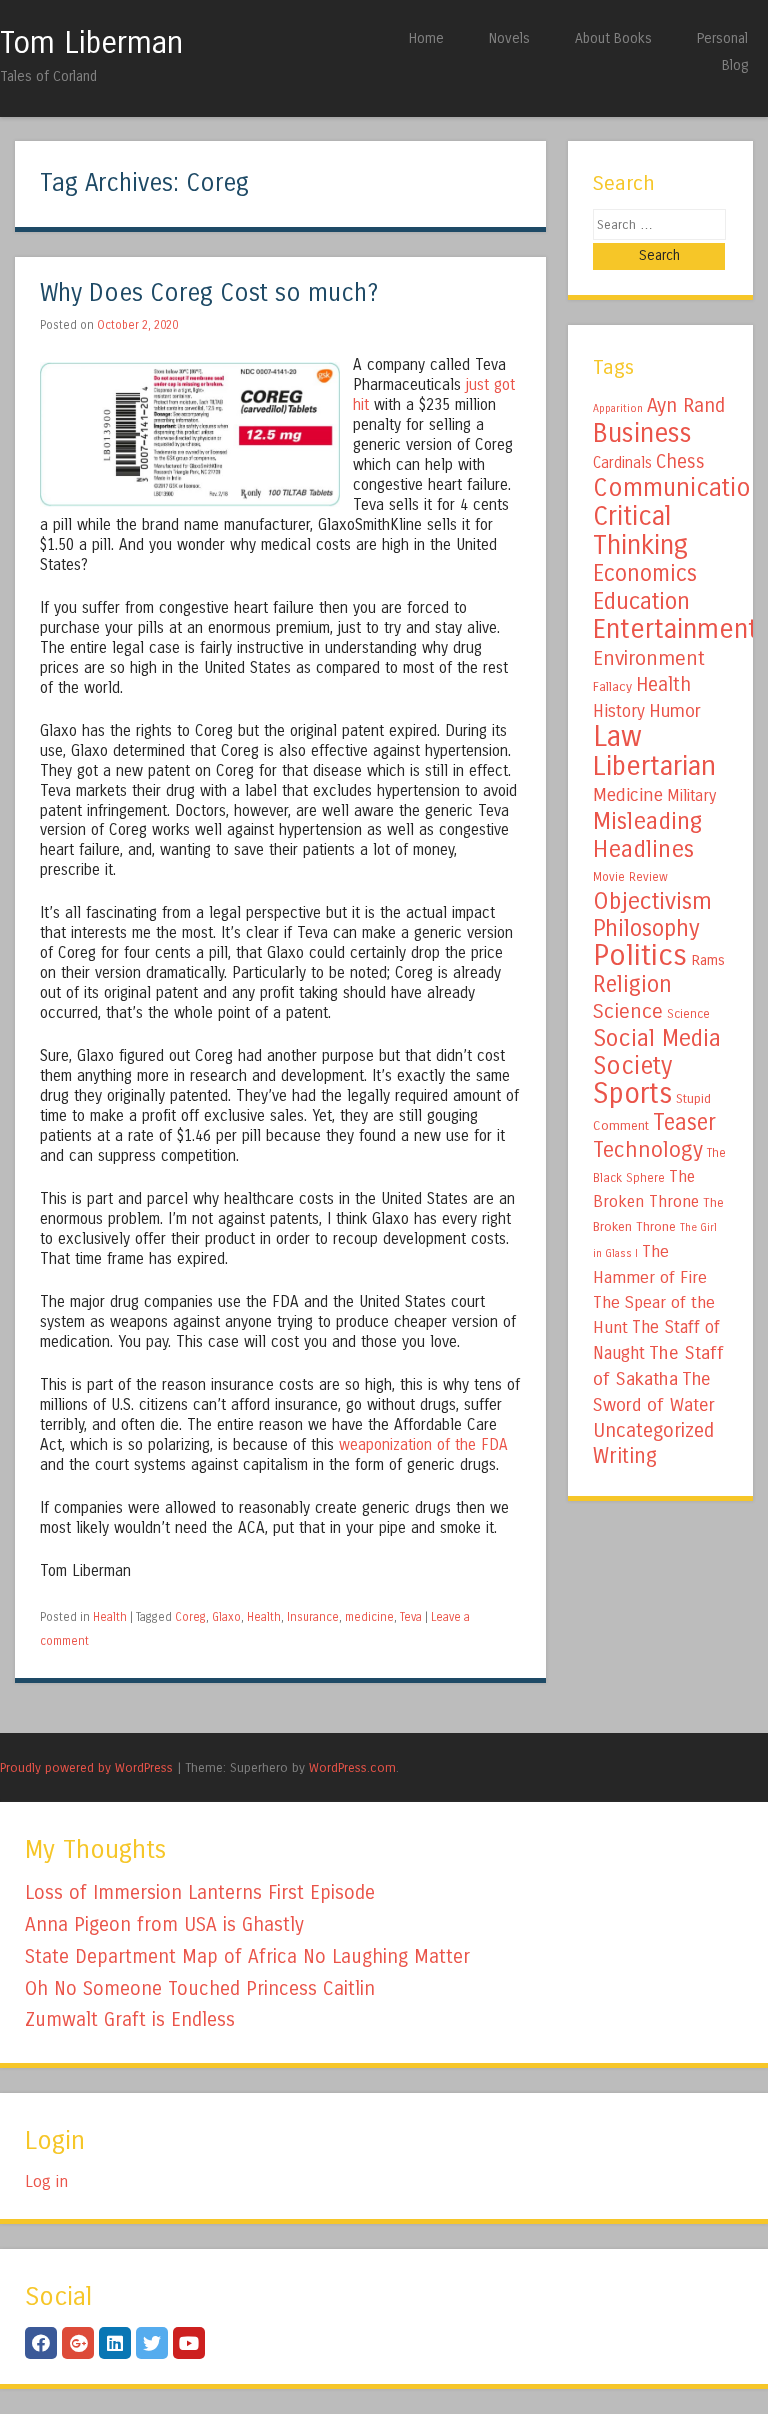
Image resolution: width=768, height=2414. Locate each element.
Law (617, 736)
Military (691, 795)
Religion (632, 984)
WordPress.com (352, 1767)
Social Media (657, 1038)
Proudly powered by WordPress (86, 1767)
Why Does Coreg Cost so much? (209, 293)
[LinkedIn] (115, 2343)
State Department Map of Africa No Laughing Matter (247, 1956)
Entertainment (675, 629)
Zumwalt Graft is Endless (130, 2019)
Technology (648, 1150)
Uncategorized (653, 1430)
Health (110, 1617)
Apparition (618, 408)
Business (642, 433)
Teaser (684, 1122)
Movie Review (630, 877)
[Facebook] (41, 2343)
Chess (680, 462)
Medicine (628, 795)
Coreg (190, 1617)
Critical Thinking (640, 530)
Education (641, 601)
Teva (411, 1617)
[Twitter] (152, 2343)
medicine (369, 1617)
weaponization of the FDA (423, 1445)
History (619, 711)
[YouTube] (189, 2343)
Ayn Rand (686, 405)
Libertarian (654, 766)
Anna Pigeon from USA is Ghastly (164, 1924)
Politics (640, 955)
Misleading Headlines (647, 835)
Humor (675, 711)
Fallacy (612, 687)
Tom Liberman (91, 43)
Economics (645, 573)
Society (632, 1066)
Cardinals (622, 463)
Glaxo (226, 1617)
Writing (625, 1456)
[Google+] (78, 2343)
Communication (679, 488)
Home (426, 38)
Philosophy (646, 928)
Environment (649, 658)
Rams (708, 960)
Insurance (313, 1617)
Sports (632, 1094)
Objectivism (652, 901)
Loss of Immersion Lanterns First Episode (200, 1892)
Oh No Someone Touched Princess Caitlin (200, 1988)
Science (628, 1011)
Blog (735, 65)
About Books (613, 38)
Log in (46, 2181)
